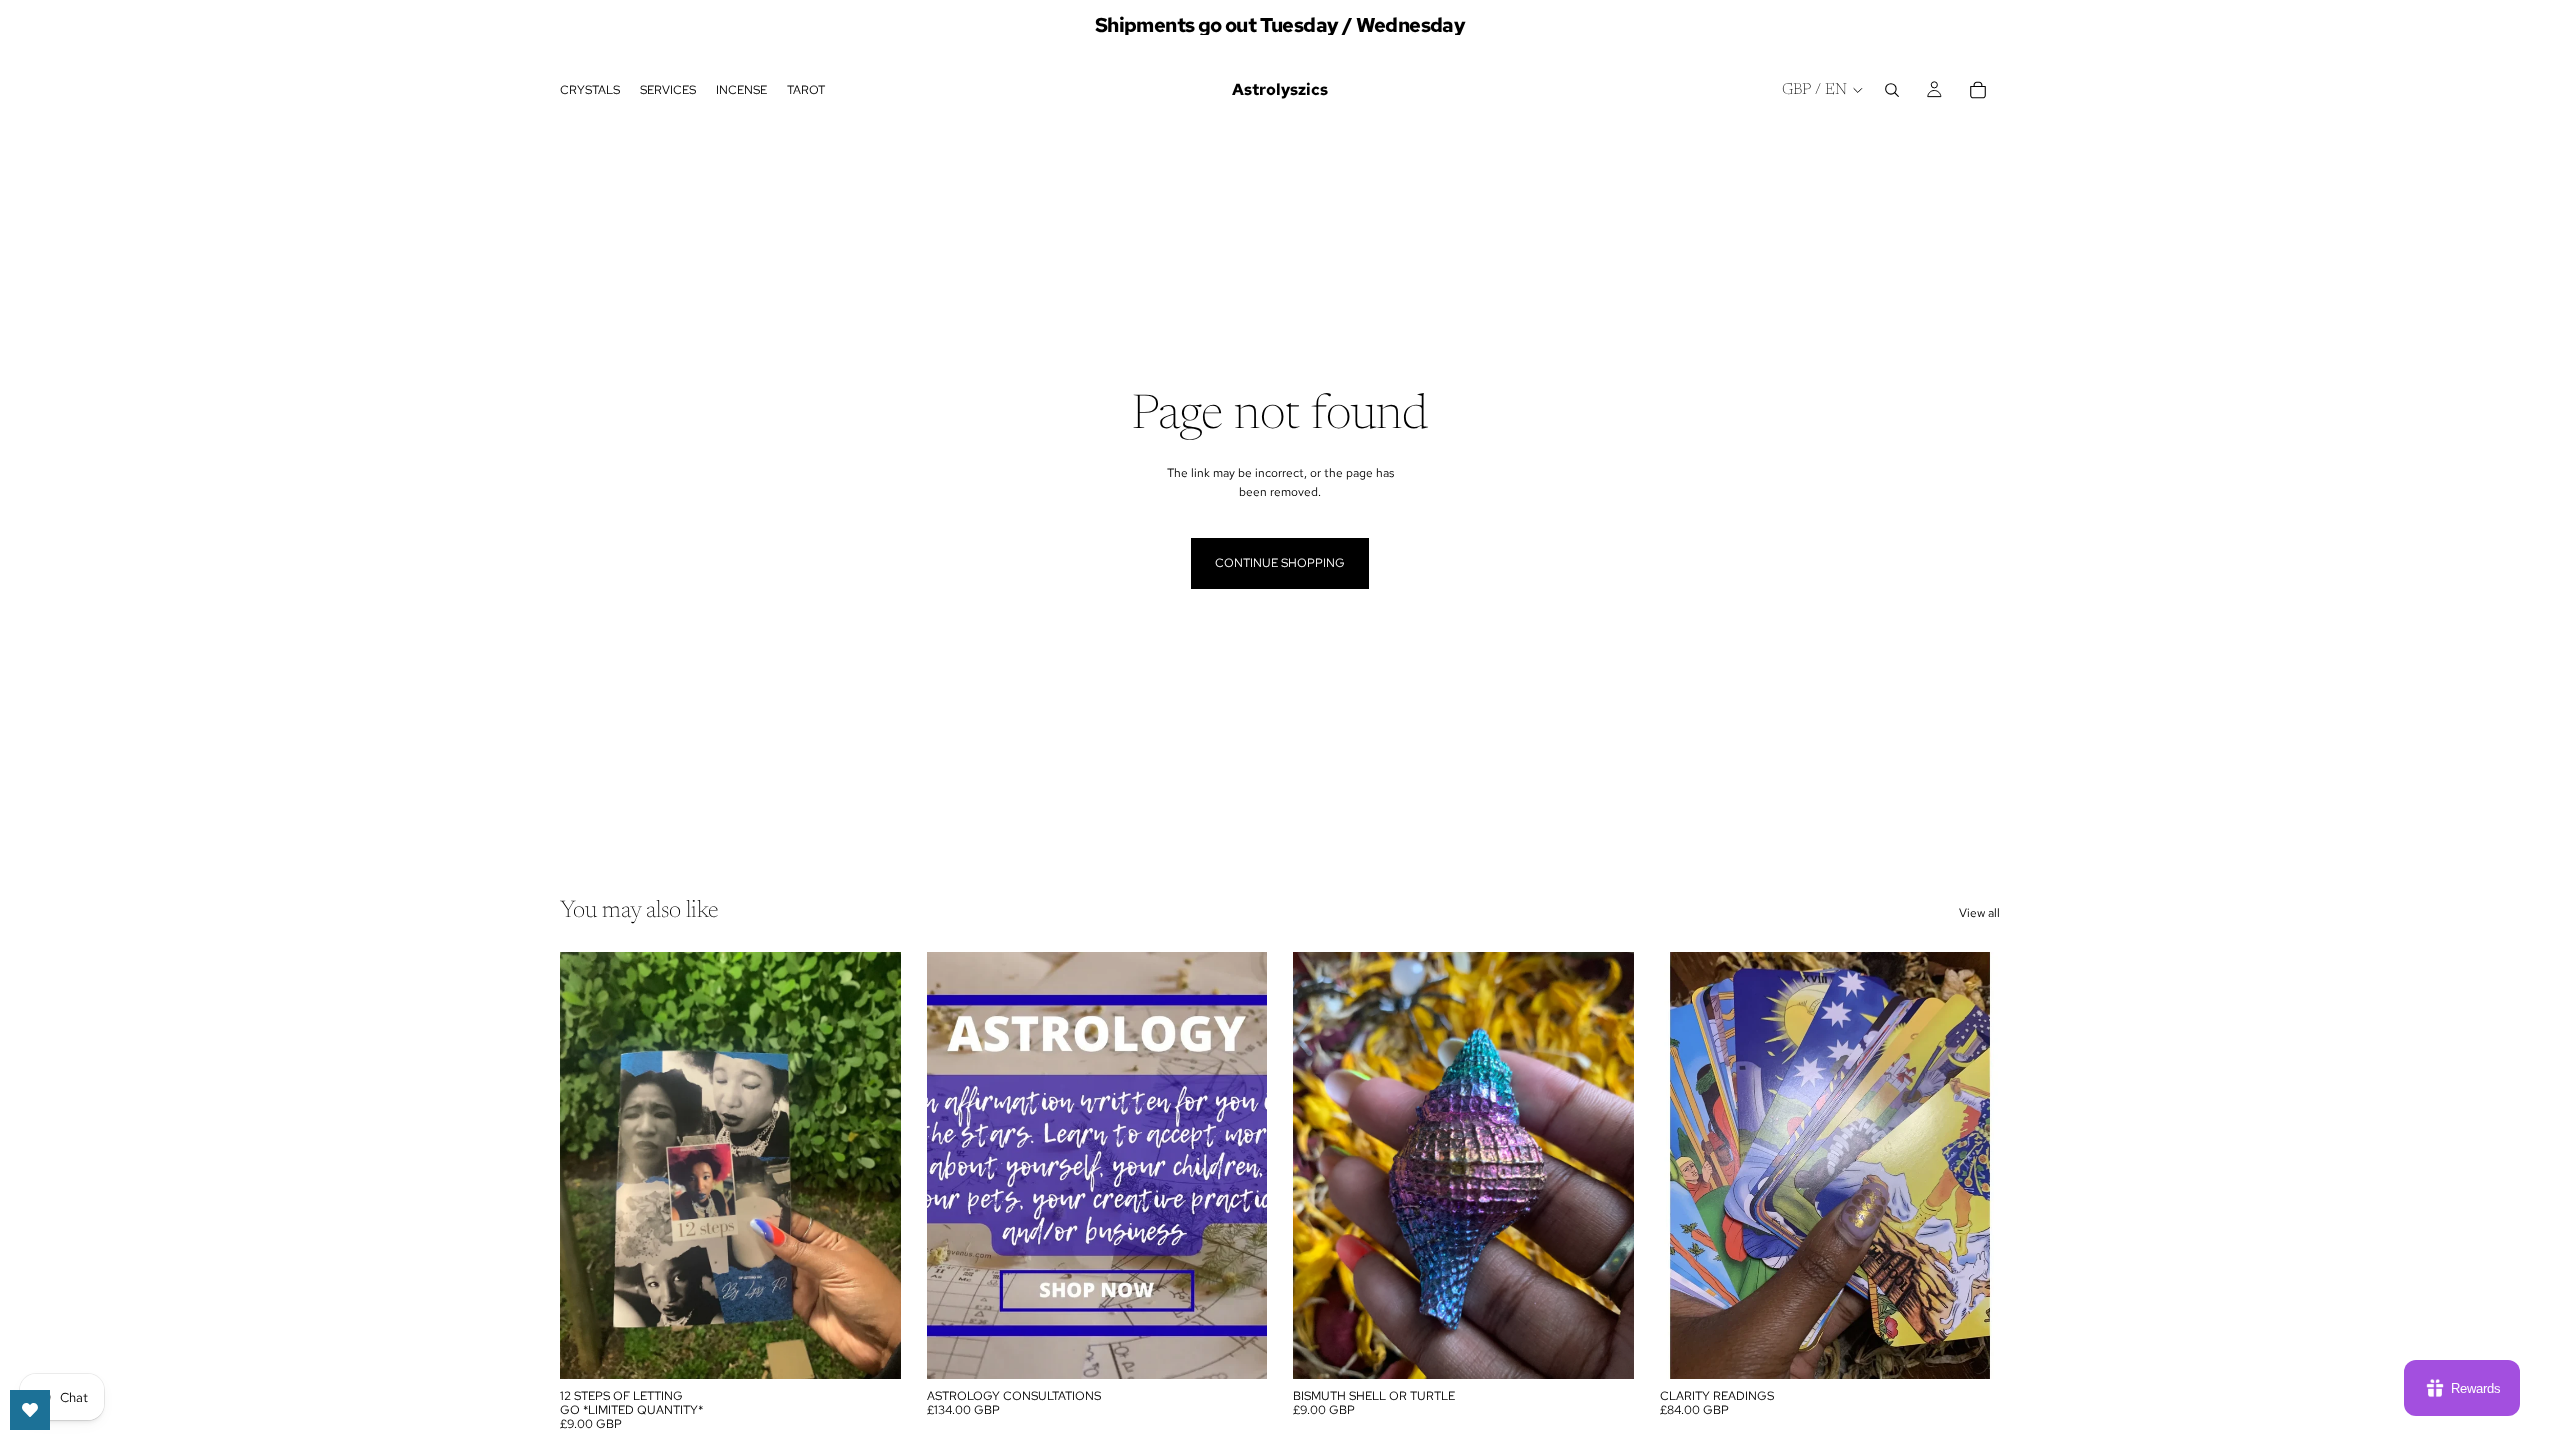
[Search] (1892, 90)
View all (1979, 913)
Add (887, 1347)
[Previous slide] (590, 1165)
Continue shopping (1280, 563)
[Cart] (1978, 90)
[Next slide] (871, 1165)
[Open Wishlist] (30, 1410)
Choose (1253, 1347)
